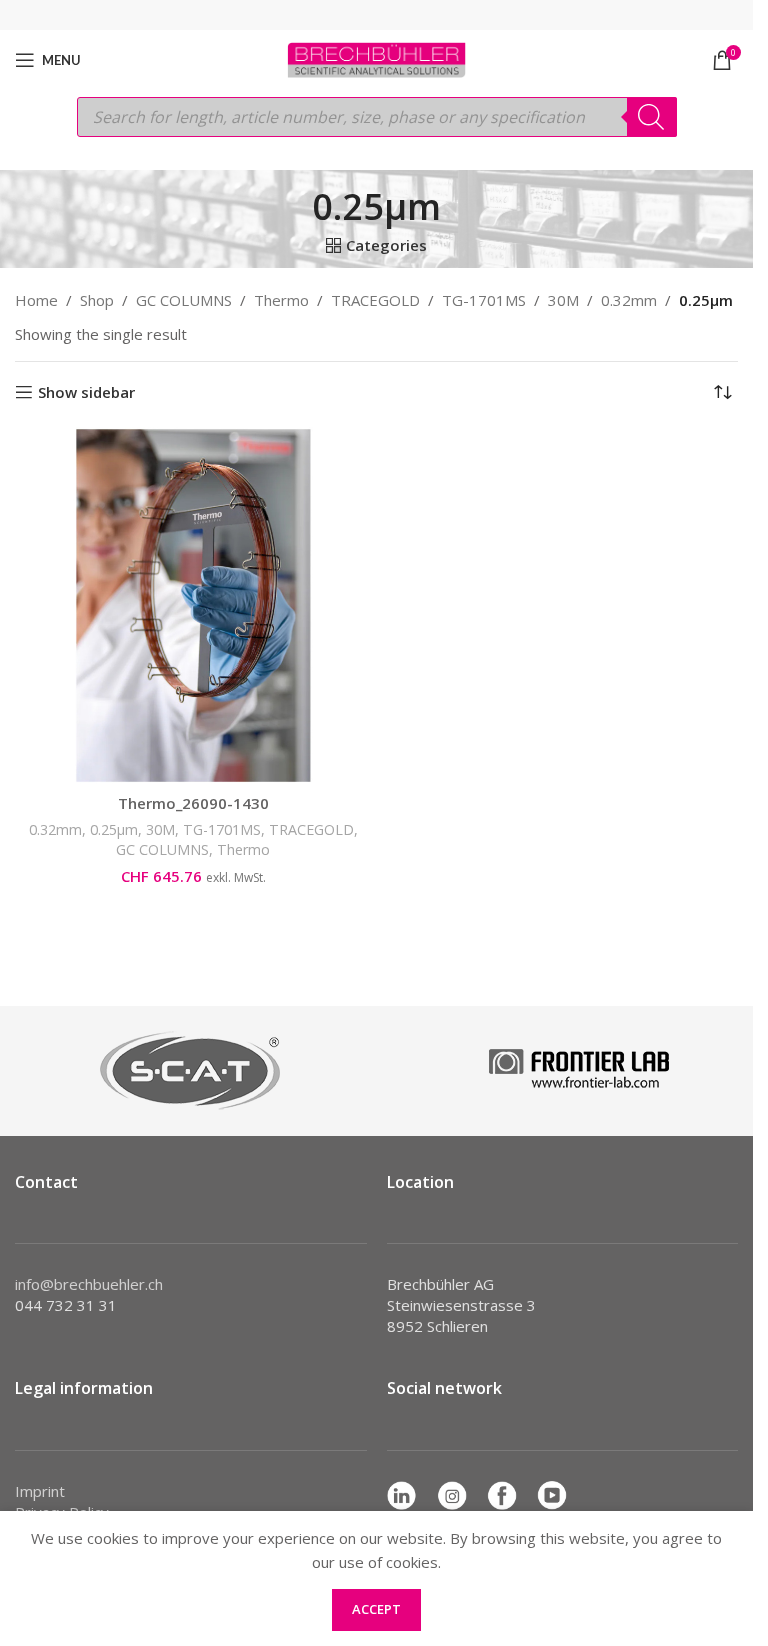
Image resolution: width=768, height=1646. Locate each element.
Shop (97, 300)
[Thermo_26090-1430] (193, 605)
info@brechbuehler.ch (89, 1284)
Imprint (40, 1491)
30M (563, 300)
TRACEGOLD (375, 300)
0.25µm (114, 829)
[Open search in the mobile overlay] (377, 117)
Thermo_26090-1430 (193, 803)
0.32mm (629, 300)
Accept (376, 1609)
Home (36, 300)
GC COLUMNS (184, 300)
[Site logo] (376, 58)
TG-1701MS (484, 300)
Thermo (281, 300)
